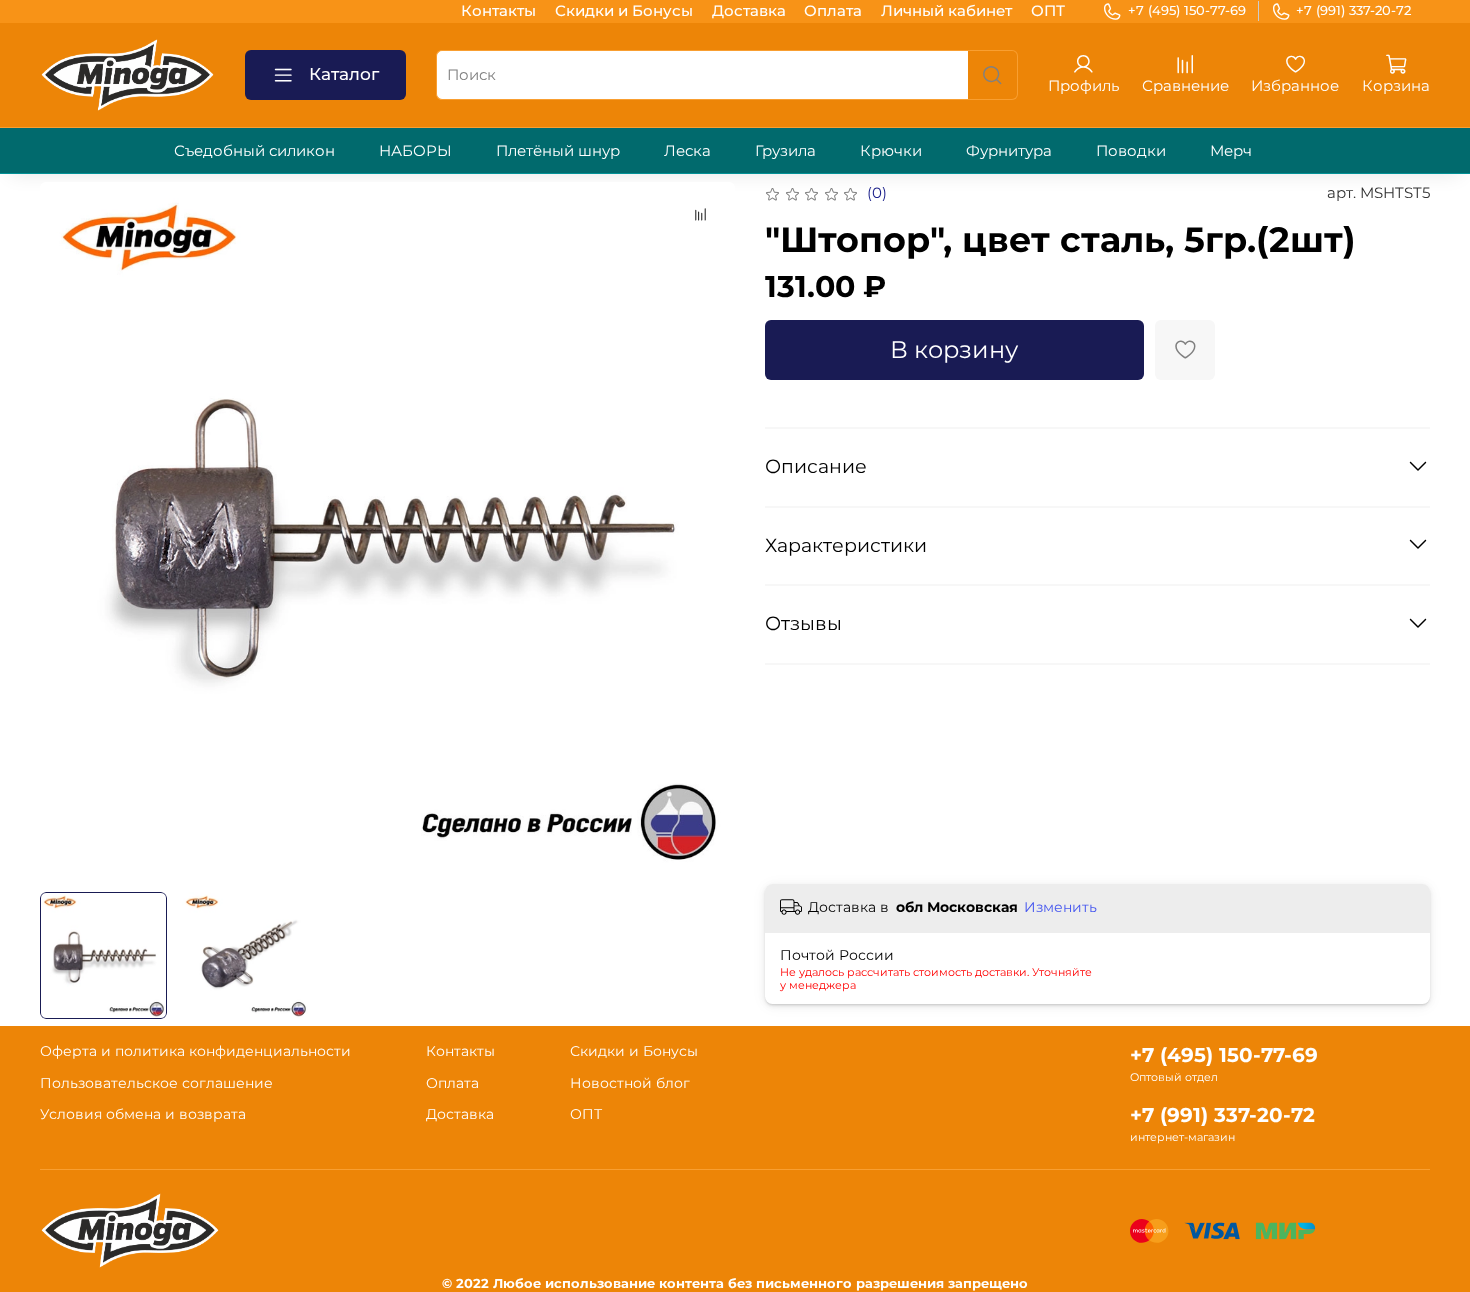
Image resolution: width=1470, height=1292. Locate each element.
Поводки (1131, 150)
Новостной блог (630, 1083)
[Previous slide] (70, 529)
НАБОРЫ (415, 150)
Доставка (749, 10)
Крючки (891, 150)
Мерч (1231, 150)
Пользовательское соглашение (156, 1083)
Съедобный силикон (254, 150)
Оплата (833, 10)
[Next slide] (705, 529)
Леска (687, 150)
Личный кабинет (946, 10)
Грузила (785, 150)
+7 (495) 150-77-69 (1187, 10)
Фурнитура (1009, 150)
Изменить (1060, 907)
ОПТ (1048, 10)
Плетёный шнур (558, 150)
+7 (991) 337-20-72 (1353, 10)
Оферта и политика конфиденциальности (195, 1051)
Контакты (498, 10)
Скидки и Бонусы (624, 10)
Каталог (344, 74)
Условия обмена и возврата (143, 1114)
